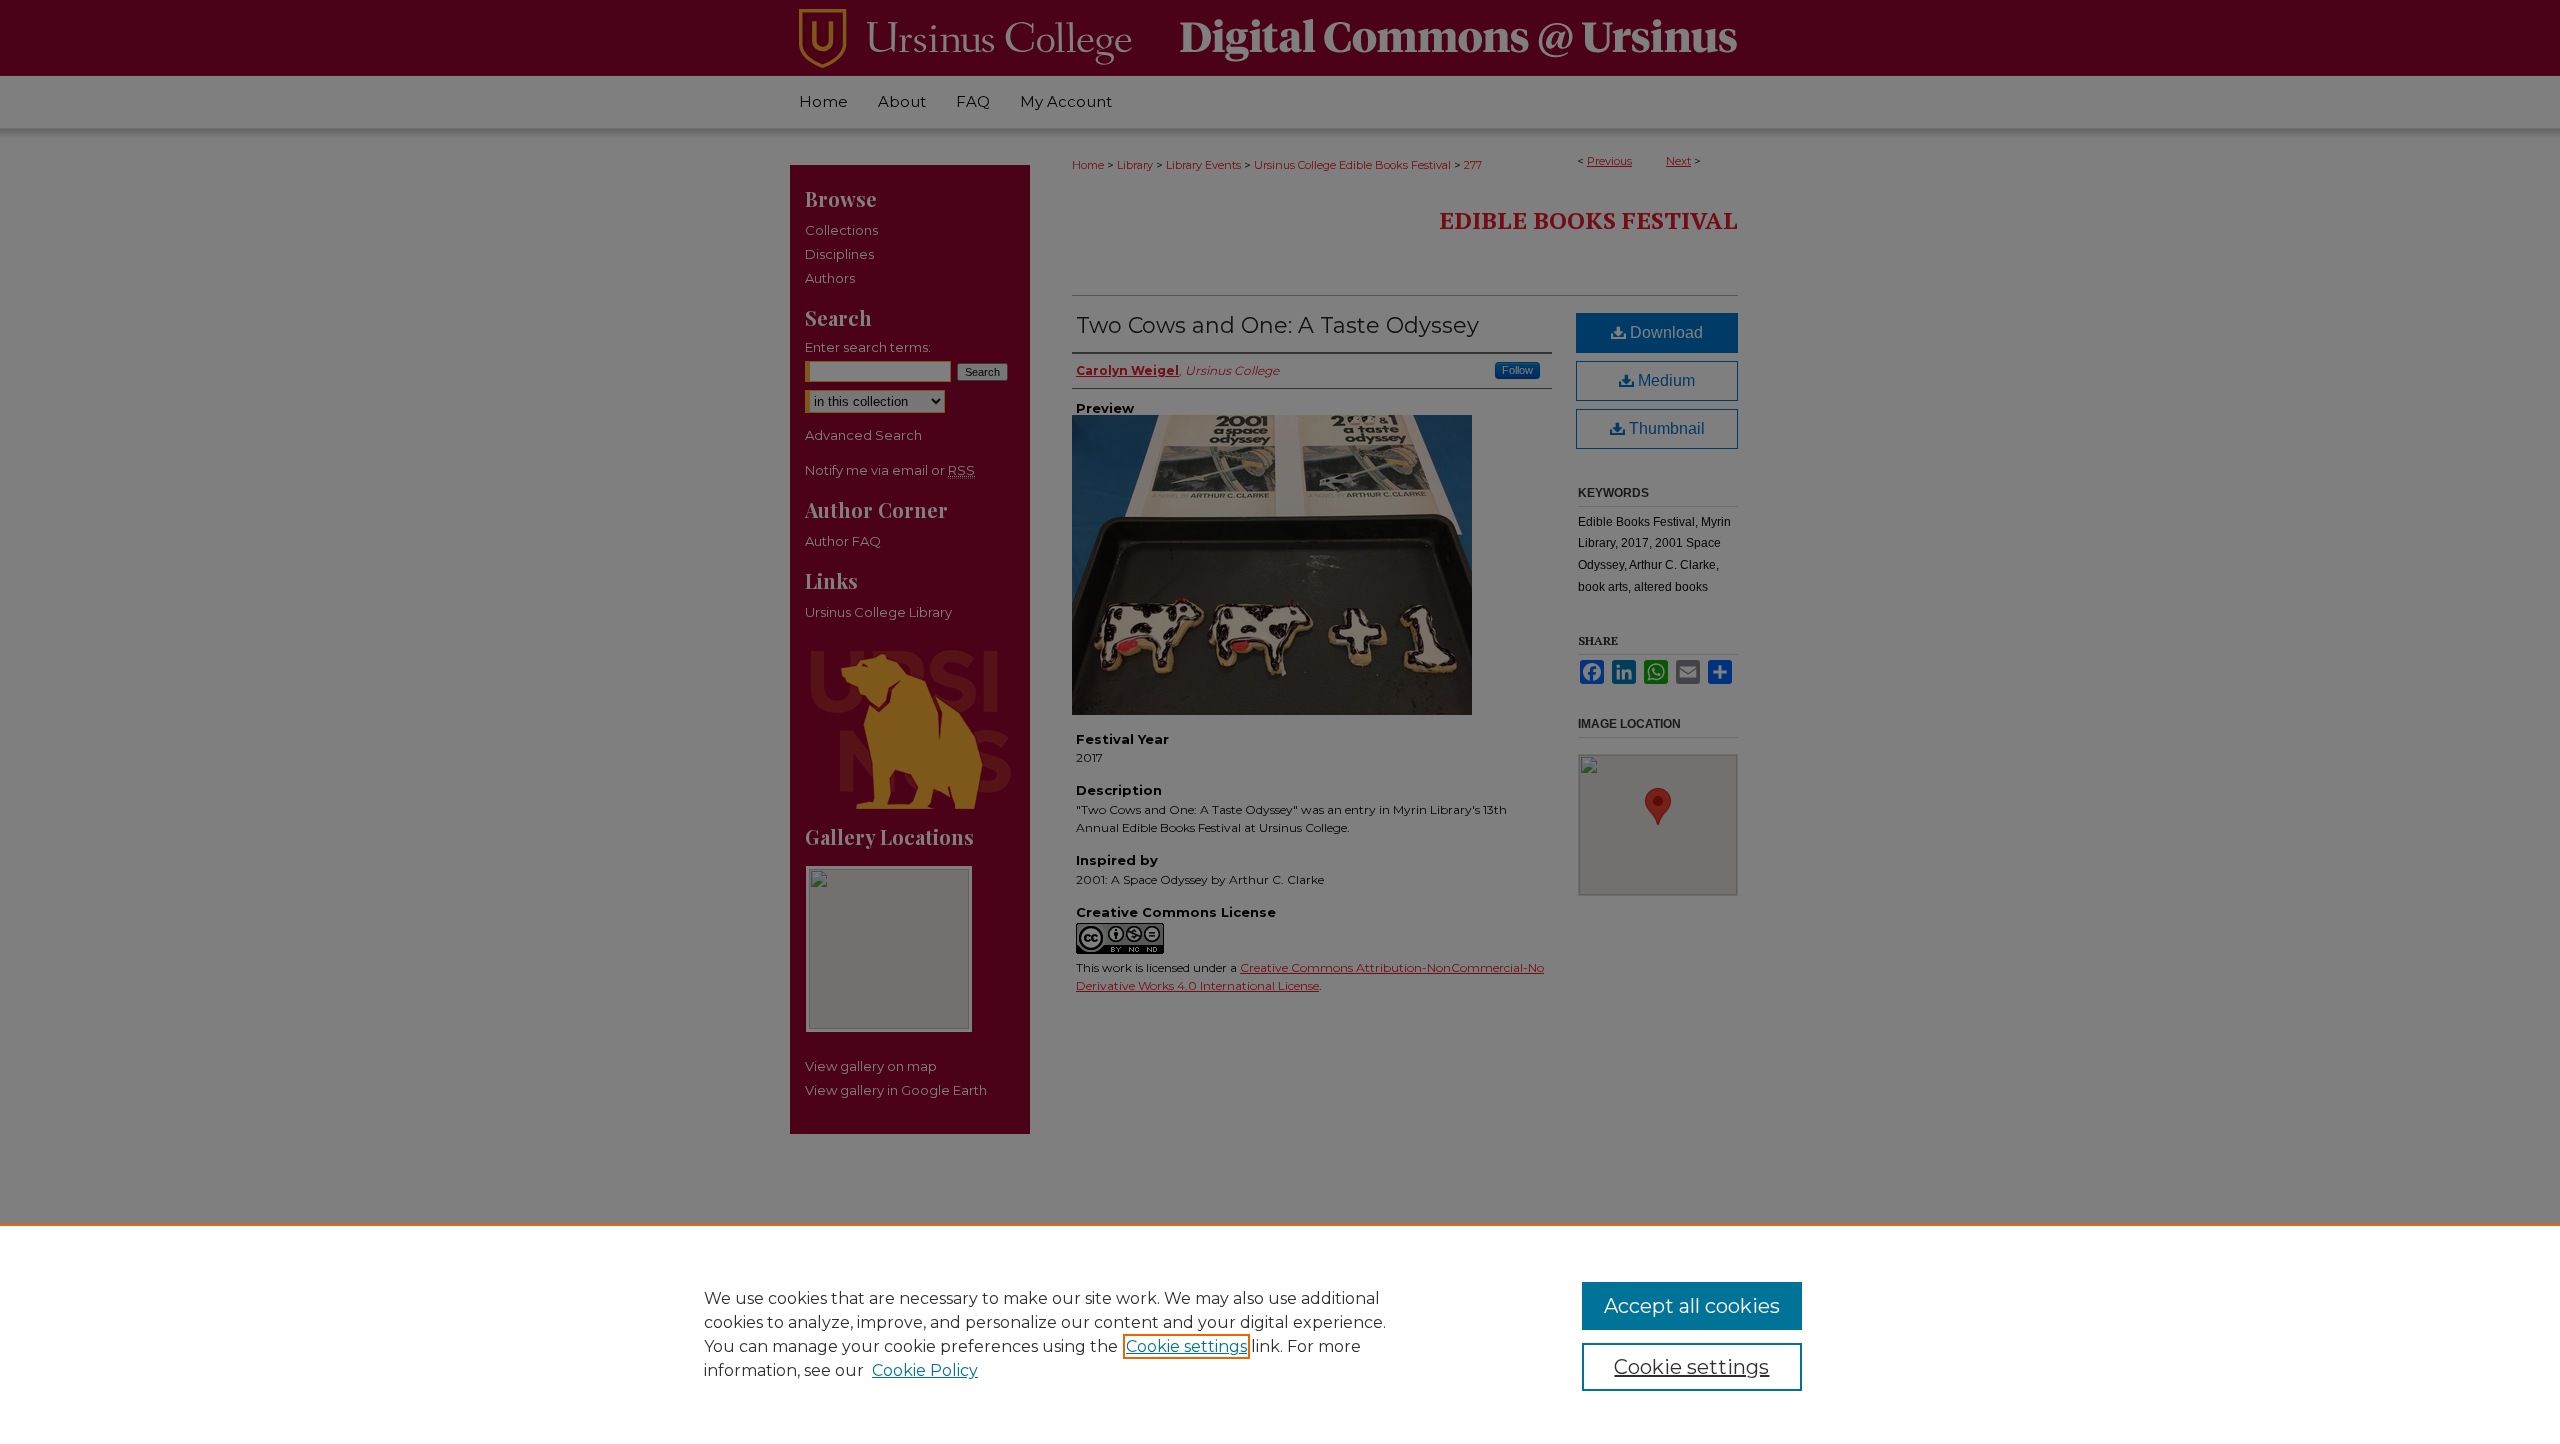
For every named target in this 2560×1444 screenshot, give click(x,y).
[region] (1280, 1334)
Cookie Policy (925, 1370)
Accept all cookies (1692, 1306)
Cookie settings (1186, 1346)
